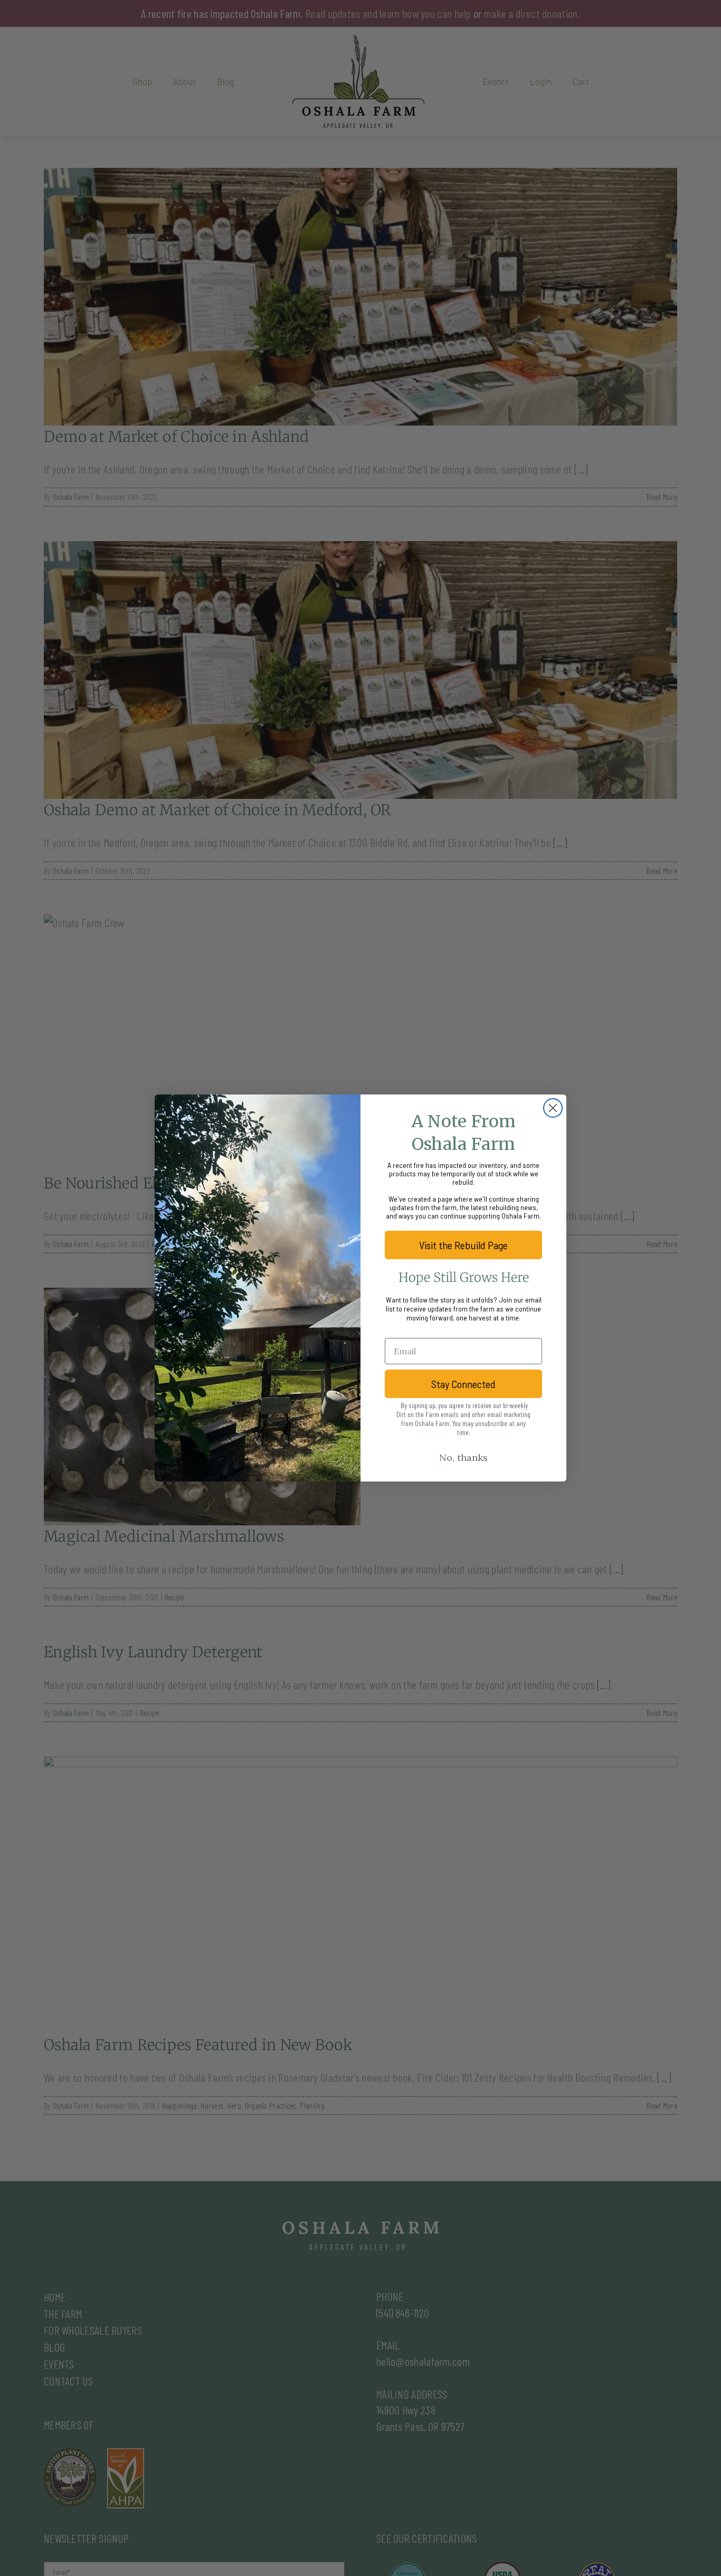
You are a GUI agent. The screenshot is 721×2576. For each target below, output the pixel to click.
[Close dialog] (553, 1108)
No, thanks (463, 1457)
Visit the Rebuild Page (463, 1245)
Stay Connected (463, 1384)
